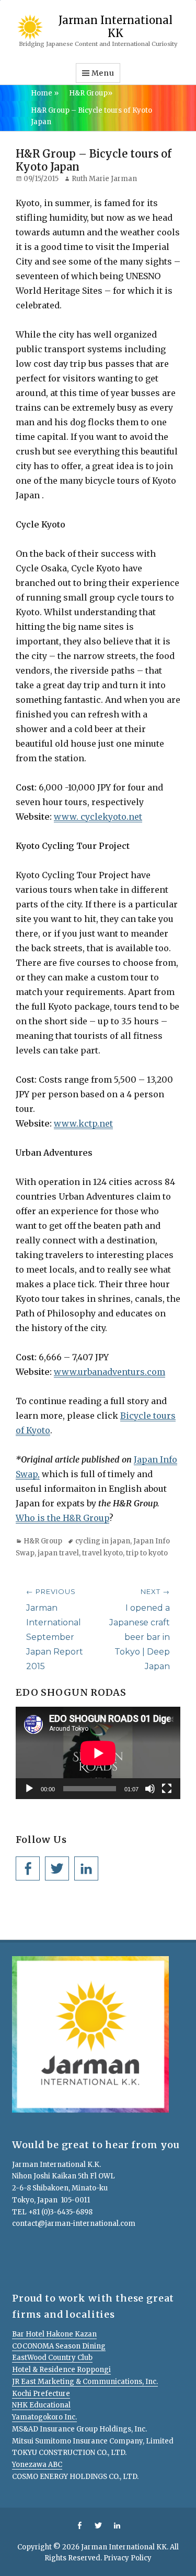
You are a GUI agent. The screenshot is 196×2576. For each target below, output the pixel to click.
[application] (98, 1753)
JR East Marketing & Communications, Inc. (85, 2382)
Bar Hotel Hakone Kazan (54, 2334)
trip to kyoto (147, 1553)
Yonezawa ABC (37, 2465)
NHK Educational (41, 2405)
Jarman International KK (116, 26)
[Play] (29, 1789)
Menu (103, 73)
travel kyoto (102, 1553)
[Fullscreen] (167, 1789)
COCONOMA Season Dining (59, 2346)
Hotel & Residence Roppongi (61, 2370)
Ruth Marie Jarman (104, 179)
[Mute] (150, 1789)
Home (45, 93)
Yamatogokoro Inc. (44, 2417)
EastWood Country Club (52, 2358)
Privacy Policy (128, 2558)
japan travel (58, 1553)
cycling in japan (103, 1541)
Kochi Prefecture (41, 2394)
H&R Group (91, 93)
